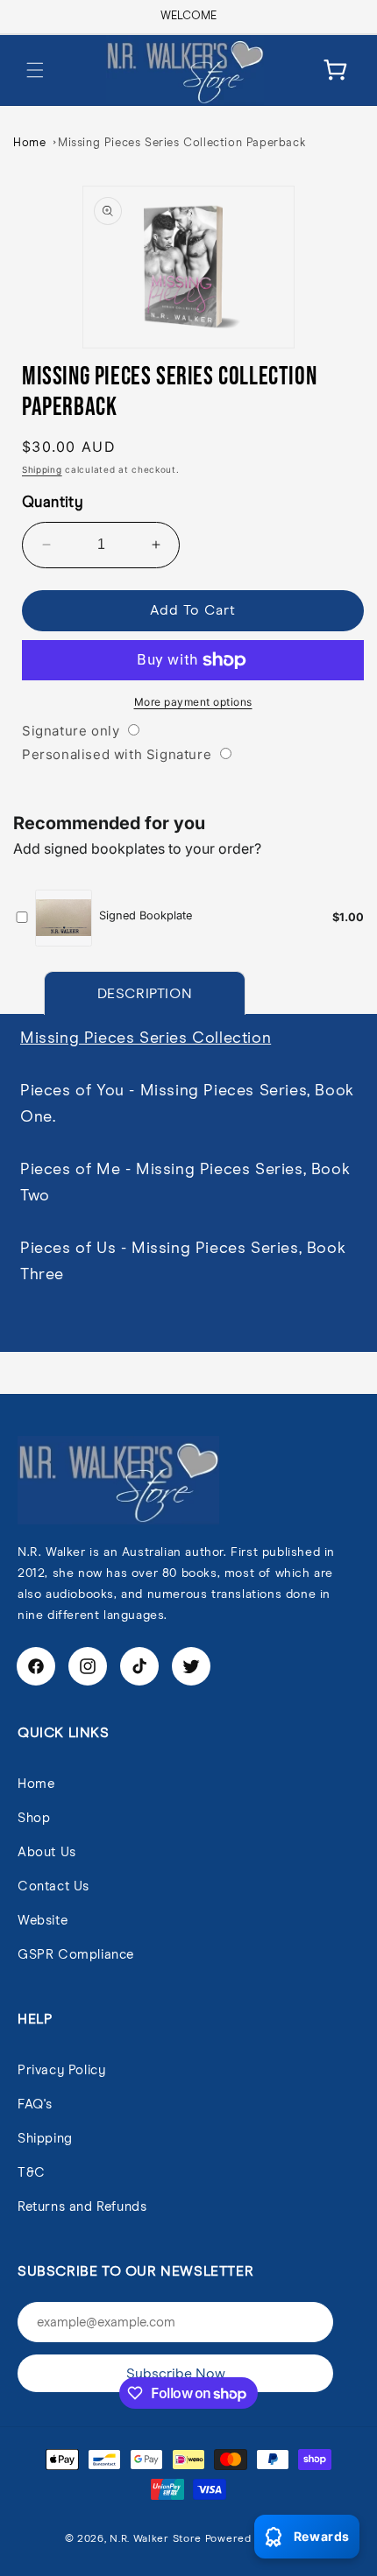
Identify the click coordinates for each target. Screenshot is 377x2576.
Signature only (71, 731)
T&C (32, 2173)
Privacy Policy (61, 2070)
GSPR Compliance (76, 1955)
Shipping (42, 469)
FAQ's (35, 2104)
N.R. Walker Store (156, 2539)
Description (145, 994)
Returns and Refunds (82, 2207)
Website (43, 1921)
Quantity (53, 503)
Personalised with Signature (117, 754)
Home (29, 143)
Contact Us (53, 1886)
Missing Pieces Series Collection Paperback (181, 143)
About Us (47, 1852)
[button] (35, 70)
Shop (34, 1818)
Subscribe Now (176, 2374)
